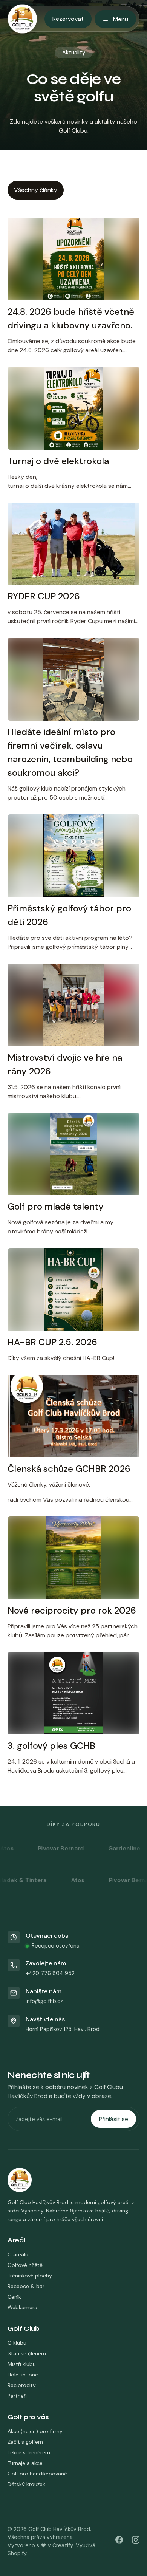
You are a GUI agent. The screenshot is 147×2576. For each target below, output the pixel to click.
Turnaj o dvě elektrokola (58, 461)
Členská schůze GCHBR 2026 (69, 1469)
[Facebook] (119, 2541)
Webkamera (22, 2307)
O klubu (17, 2343)
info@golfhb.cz (44, 2001)
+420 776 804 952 (50, 1973)
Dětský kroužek (26, 2484)
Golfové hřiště (25, 2265)
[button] (73, 2240)
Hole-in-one (23, 2375)
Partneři (17, 2396)
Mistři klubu (22, 2364)
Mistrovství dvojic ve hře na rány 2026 (65, 1064)
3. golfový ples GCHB (51, 1746)
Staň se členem (27, 2353)
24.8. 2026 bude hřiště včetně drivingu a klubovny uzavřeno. (71, 318)
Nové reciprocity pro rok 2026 (72, 1610)
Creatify (63, 2545)
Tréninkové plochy (30, 2276)
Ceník (14, 2297)
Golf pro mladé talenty (56, 1206)
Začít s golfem (25, 2442)
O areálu (18, 2254)
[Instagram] (136, 2541)
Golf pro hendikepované (37, 2474)
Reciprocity (22, 2385)
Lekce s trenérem (29, 2452)
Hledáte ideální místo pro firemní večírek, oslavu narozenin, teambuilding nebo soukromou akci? (70, 752)
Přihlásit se (113, 2119)
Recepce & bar (26, 2286)
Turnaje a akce (25, 2463)
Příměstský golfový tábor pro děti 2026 (69, 915)
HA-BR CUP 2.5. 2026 (52, 1342)
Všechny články (36, 190)
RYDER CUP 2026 (44, 596)
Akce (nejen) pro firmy (35, 2431)
